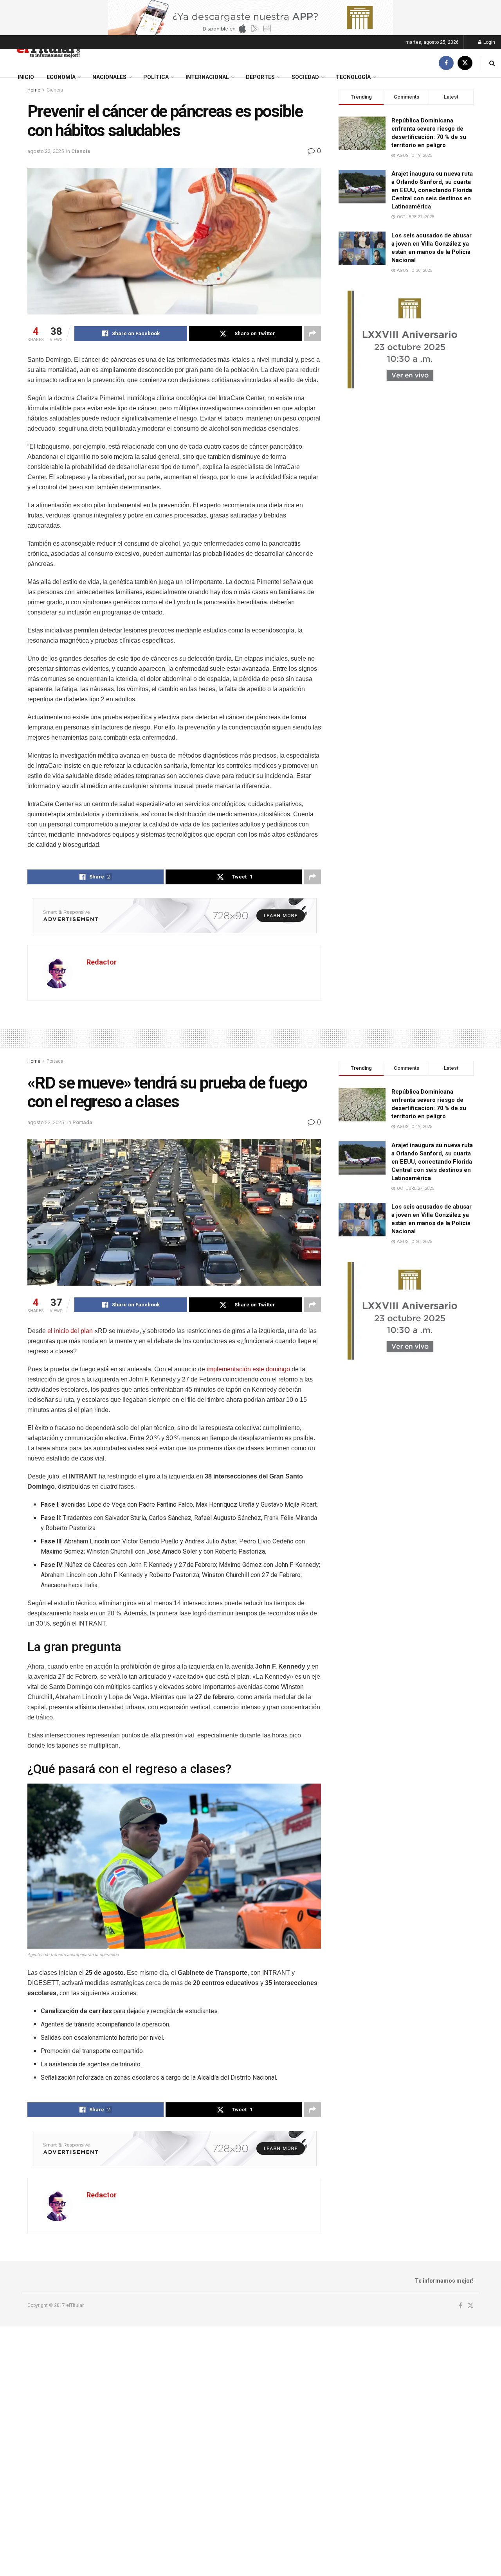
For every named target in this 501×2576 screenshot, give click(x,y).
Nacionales (109, 77)
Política (156, 77)
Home (34, 1061)
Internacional (207, 77)
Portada (55, 1061)
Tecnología (353, 77)
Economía (61, 77)
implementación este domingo (248, 1369)
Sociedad (305, 77)
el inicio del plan (70, 1331)
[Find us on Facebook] (446, 63)
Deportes (260, 77)
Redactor (102, 962)
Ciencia (81, 151)
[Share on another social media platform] (312, 334)
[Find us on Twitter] (465, 63)
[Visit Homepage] (48, 49)
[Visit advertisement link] (250, 18)
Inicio (26, 77)
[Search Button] (492, 63)
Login (489, 42)
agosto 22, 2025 (46, 151)
